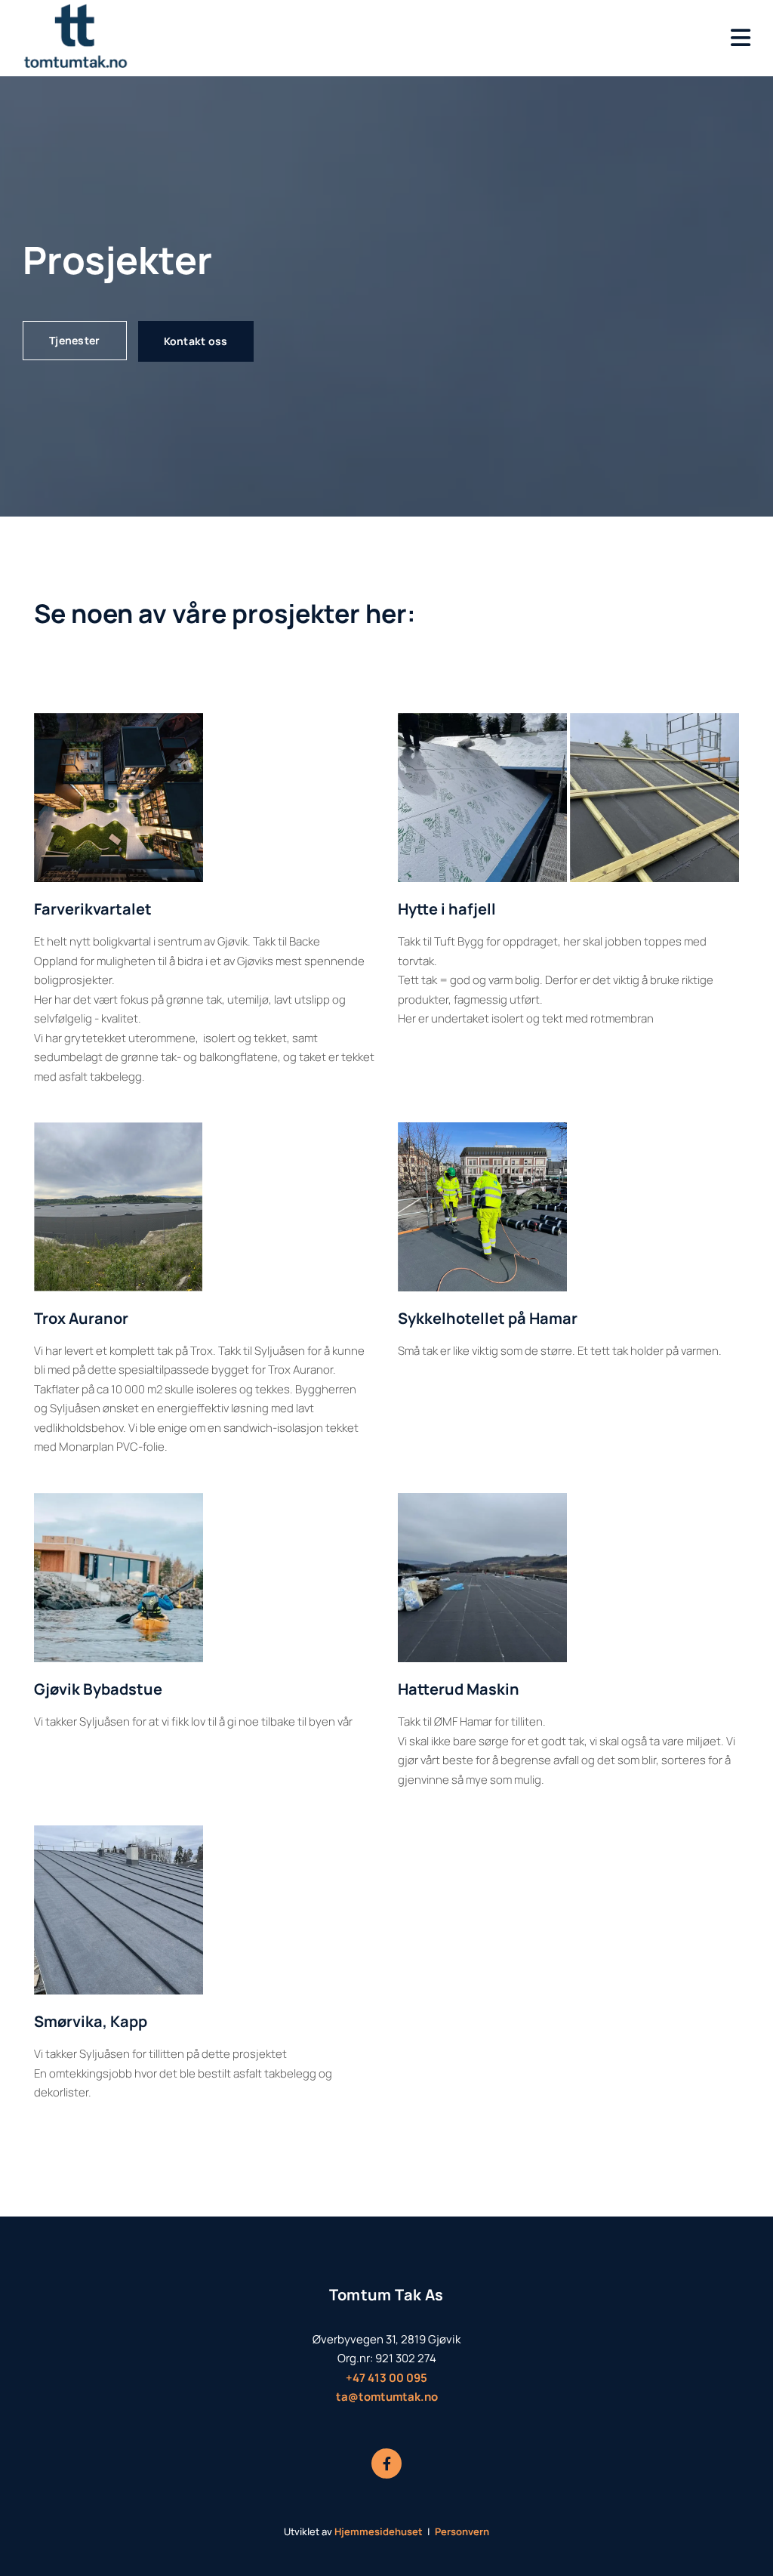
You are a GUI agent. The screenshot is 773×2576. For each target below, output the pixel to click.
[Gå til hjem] (105, 38)
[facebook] (386, 2463)
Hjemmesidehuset (379, 2531)
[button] (75, 341)
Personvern (462, 2531)
